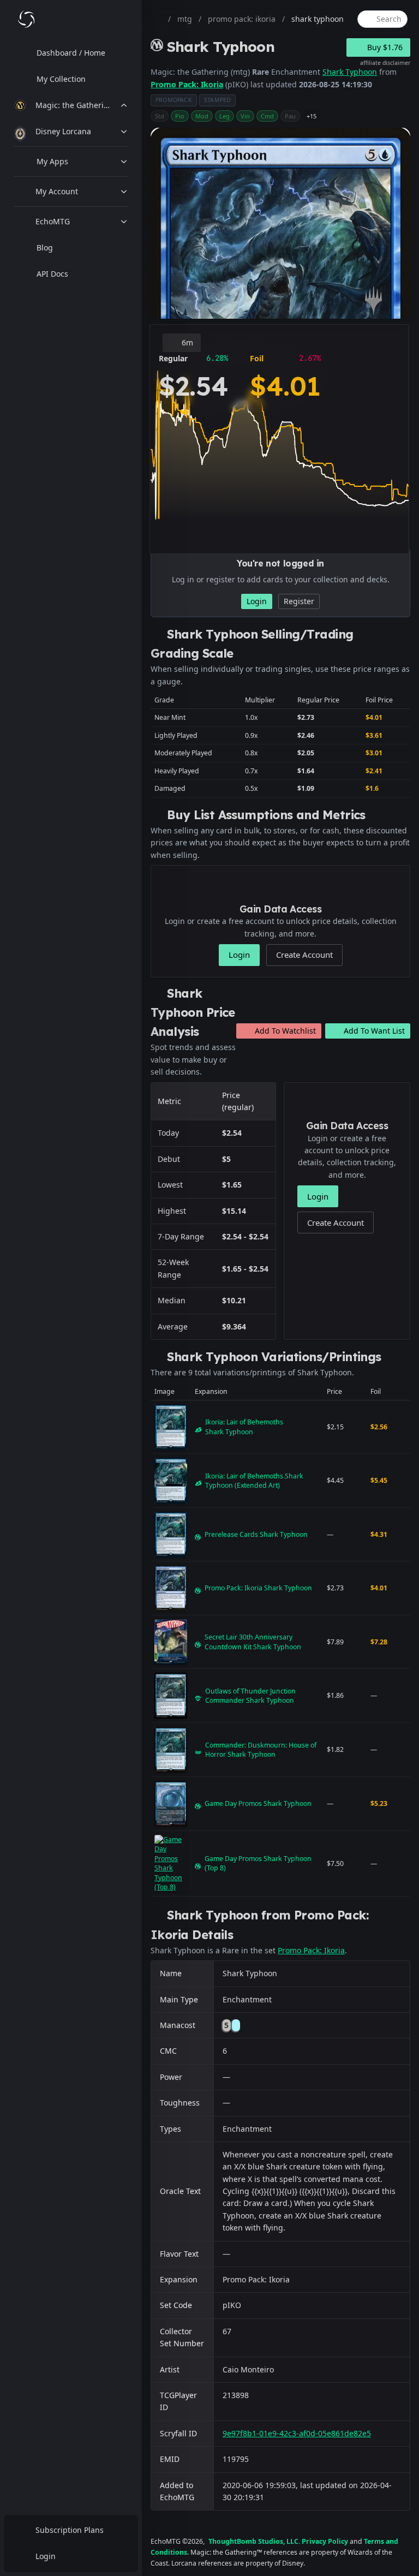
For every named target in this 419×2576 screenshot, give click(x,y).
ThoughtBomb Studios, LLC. (254, 2541)
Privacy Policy (325, 2541)
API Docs (52, 274)
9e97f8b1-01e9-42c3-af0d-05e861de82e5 (297, 2433)
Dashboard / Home (71, 53)
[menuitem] (71, 53)
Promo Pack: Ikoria (187, 84)
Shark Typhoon (350, 72)
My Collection (61, 79)
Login (46, 2556)
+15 (312, 116)
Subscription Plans (70, 2530)
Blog (45, 248)
